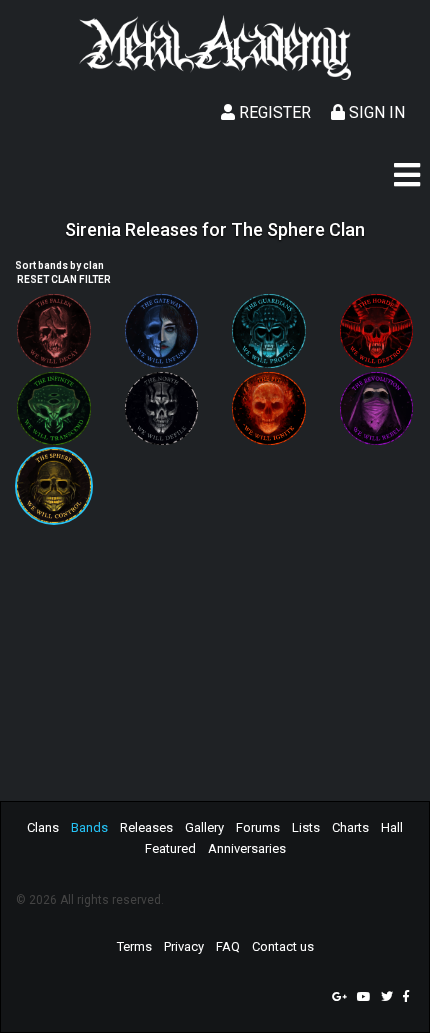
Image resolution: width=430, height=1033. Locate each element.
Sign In (375, 112)
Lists (306, 827)
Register (273, 112)
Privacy (184, 946)
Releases (146, 827)
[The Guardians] (269, 331)
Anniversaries (247, 848)
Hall (392, 827)
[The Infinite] (54, 409)
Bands (89, 827)
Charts (350, 827)
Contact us (283, 946)
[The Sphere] (54, 486)
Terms (134, 946)
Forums (258, 827)
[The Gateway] (162, 331)
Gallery (204, 827)
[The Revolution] (377, 409)
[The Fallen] (54, 331)
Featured (170, 848)
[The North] (162, 409)
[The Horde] (377, 331)
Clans (43, 827)
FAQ (228, 946)
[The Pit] (269, 409)
